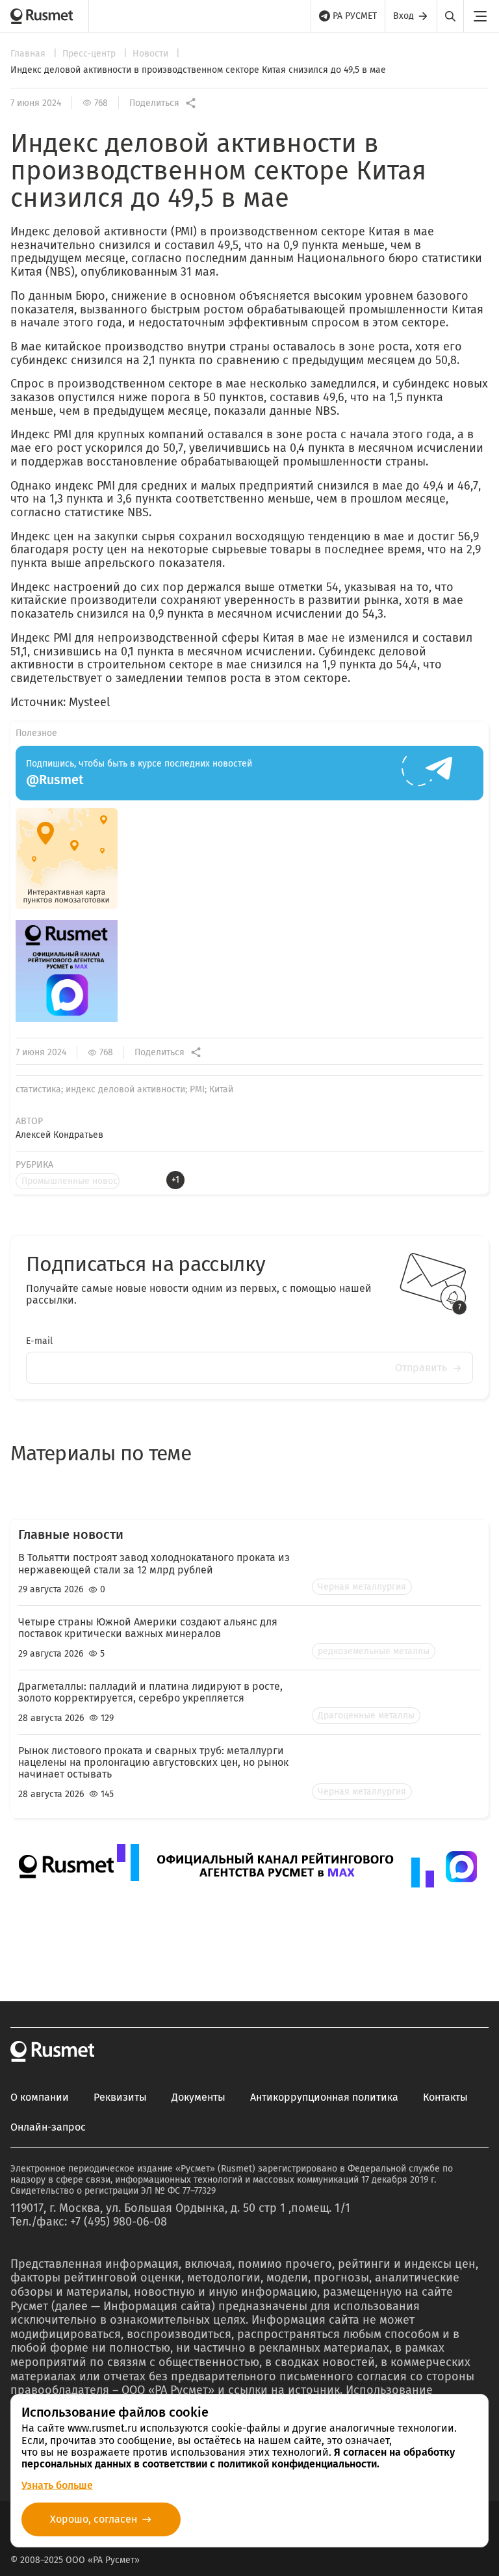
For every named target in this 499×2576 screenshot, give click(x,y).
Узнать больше (57, 2485)
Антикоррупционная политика (324, 2097)
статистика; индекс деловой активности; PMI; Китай (124, 1089)
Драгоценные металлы (366, 1715)
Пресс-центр (90, 54)
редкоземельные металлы (374, 1651)
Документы (198, 2097)
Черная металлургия (362, 1587)
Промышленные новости (70, 1181)
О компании (40, 2097)
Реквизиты (120, 2097)
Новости (152, 54)
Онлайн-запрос (48, 2127)
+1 (175, 1180)
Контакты (445, 2097)
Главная (29, 54)
